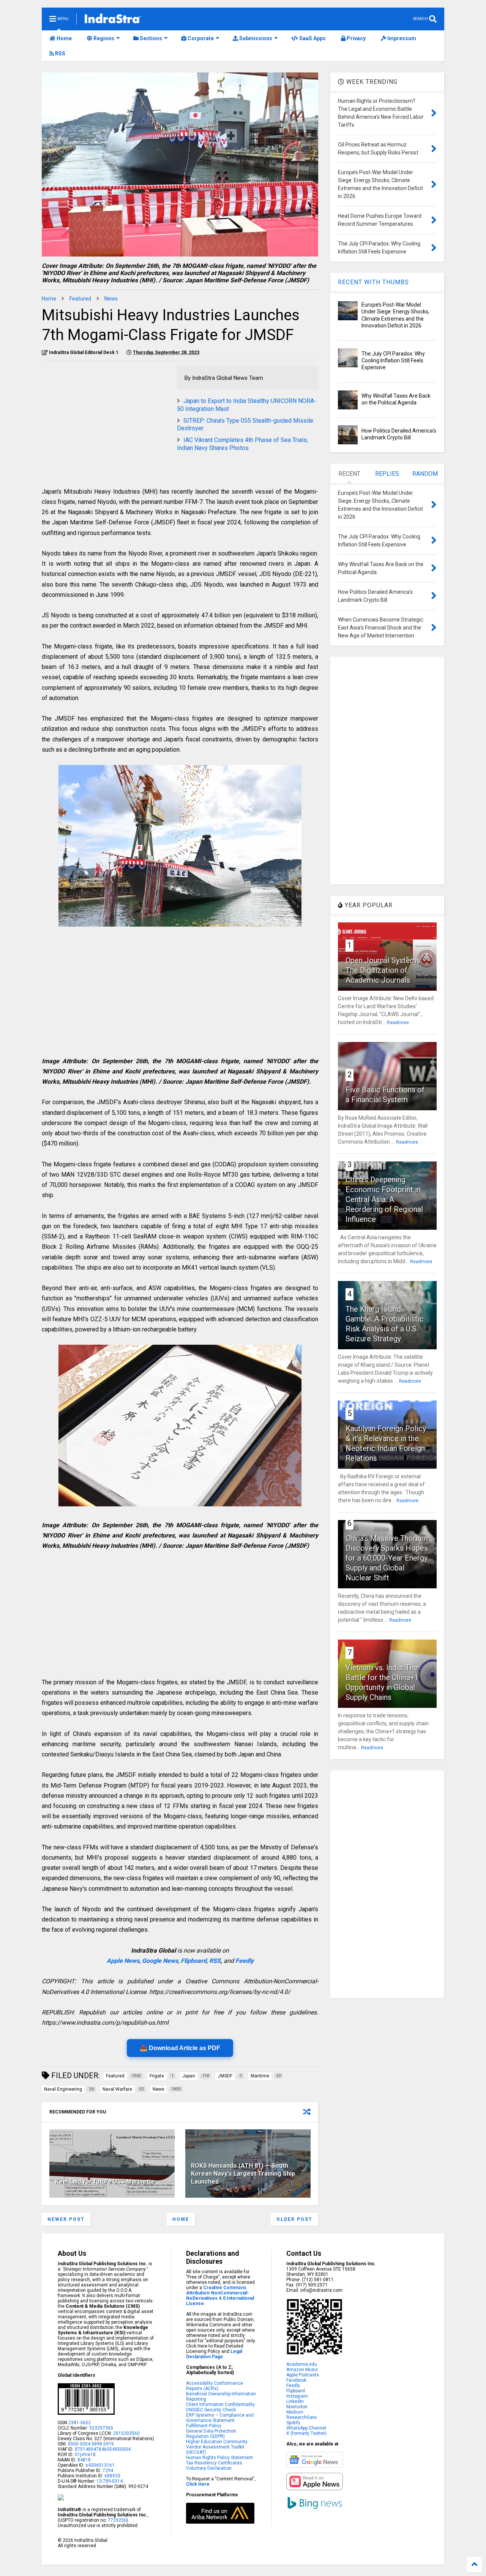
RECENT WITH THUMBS (373, 282)
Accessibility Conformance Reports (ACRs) (215, 2386)
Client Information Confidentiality (220, 2404)
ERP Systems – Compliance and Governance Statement (220, 2418)
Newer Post (66, 2219)
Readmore (398, 1023)
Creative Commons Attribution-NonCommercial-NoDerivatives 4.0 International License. (220, 2296)
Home (64, 38)
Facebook (296, 2380)
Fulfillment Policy (204, 2426)
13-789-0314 (110, 2481)
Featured (80, 299)
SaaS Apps (312, 38)
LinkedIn (295, 2401)
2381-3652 (80, 2423)
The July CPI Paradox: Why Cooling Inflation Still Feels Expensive (393, 360)
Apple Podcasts (303, 2375)
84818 (84, 2460)
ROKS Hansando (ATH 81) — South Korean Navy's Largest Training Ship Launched (243, 2174)
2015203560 (126, 2433)
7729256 (117, 2520)
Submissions (255, 38)
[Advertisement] (106, 419)
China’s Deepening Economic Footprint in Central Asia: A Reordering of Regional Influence (384, 1199)
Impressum (401, 38)
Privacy (356, 38)
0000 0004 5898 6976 (91, 2444)
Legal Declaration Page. (214, 2354)
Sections (150, 38)
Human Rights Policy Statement (219, 2458)
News (111, 299)
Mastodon (297, 2407)
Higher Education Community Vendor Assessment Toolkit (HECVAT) (217, 2447)
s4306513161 (100, 2465)
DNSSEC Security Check (211, 2410)
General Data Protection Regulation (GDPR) (211, 2434)
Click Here (198, 2484)
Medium (295, 2412)
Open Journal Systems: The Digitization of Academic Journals (384, 970)
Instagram (297, 2396)
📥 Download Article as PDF (180, 2048)
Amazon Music (302, 2370)
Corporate (200, 38)
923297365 (101, 2428)
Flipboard (194, 1961)
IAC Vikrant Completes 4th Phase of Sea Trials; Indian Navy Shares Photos (242, 444)
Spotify (293, 2423)
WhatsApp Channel (306, 2428)
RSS (60, 54)
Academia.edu (302, 2364)
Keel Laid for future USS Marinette (105, 2182)
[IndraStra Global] (113, 20)
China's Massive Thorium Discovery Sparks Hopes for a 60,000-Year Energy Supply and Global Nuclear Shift (387, 1558)
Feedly (245, 1961)
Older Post (294, 2219)
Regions (103, 38)
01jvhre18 (85, 2455)
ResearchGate (301, 2417)
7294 (107, 2471)
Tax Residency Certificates (214, 2463)
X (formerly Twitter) (306, 2433)
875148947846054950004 (103, 2449)
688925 (112, 2476)
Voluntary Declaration (209, 2468)
